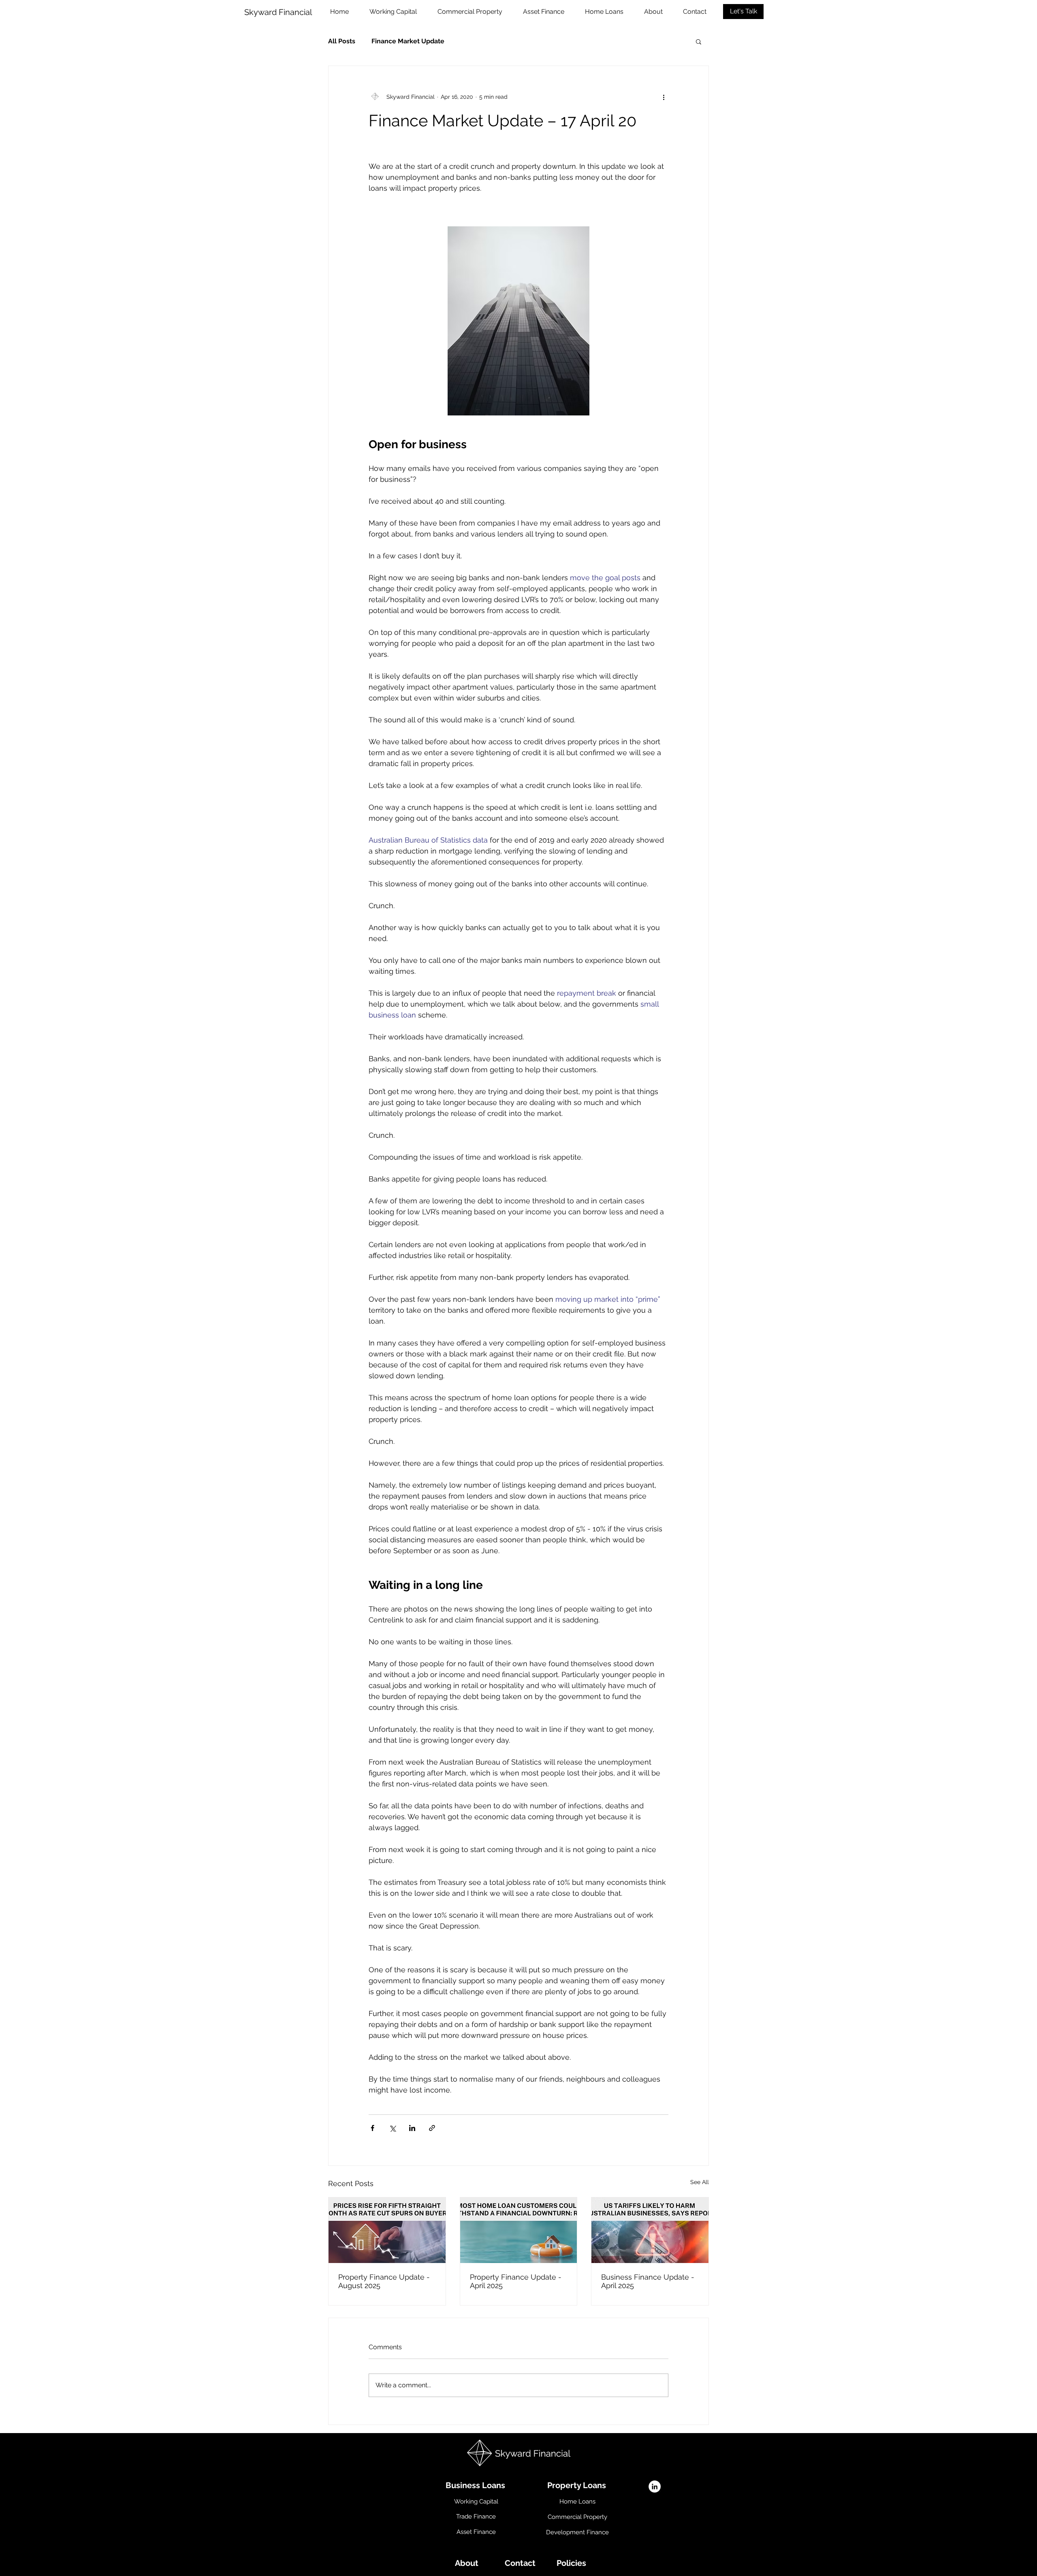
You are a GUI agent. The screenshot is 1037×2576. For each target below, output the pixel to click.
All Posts (342, 41)
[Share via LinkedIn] (412, 2128)
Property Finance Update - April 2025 (516, 2281)
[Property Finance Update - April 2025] (519, 2230)
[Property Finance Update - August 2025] (387, 2230)
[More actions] (664, 97)
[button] (699, 41)
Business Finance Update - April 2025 (648, 2281)
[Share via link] (432, 2128)
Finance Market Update (408, 41)
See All (700, 2182)
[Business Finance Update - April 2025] (650, 2230)
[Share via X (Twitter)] (392, 2128)
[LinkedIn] (655, 2487)
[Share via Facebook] (372, 2128)
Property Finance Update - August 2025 (384, 2281)
